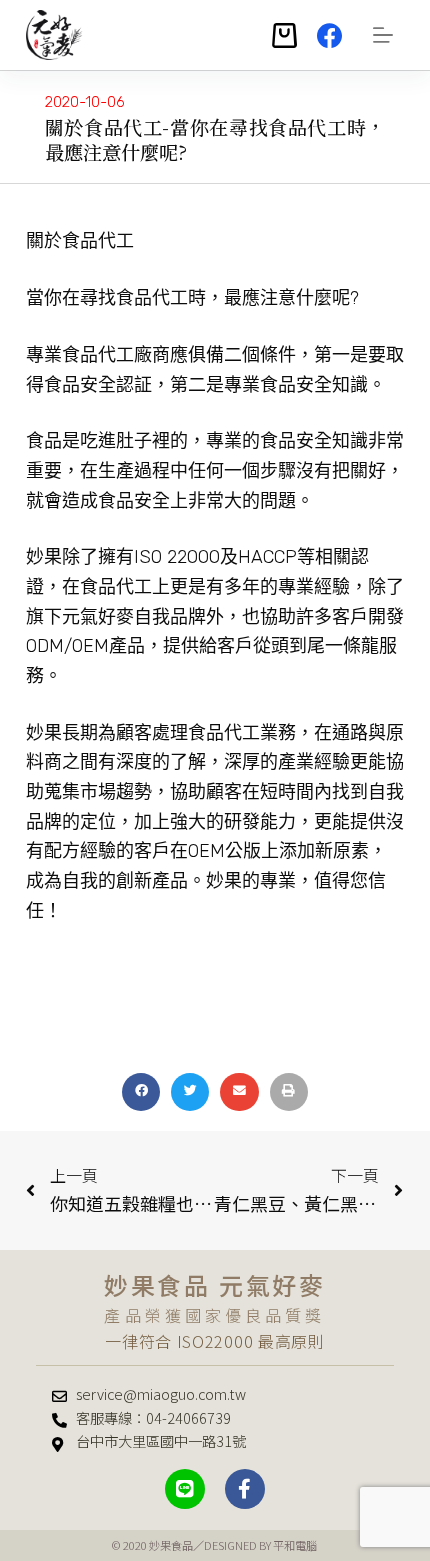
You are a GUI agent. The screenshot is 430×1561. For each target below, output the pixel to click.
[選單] (383, 35)
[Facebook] (329, 35)
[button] (141, 1092)
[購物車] (284, 35)
